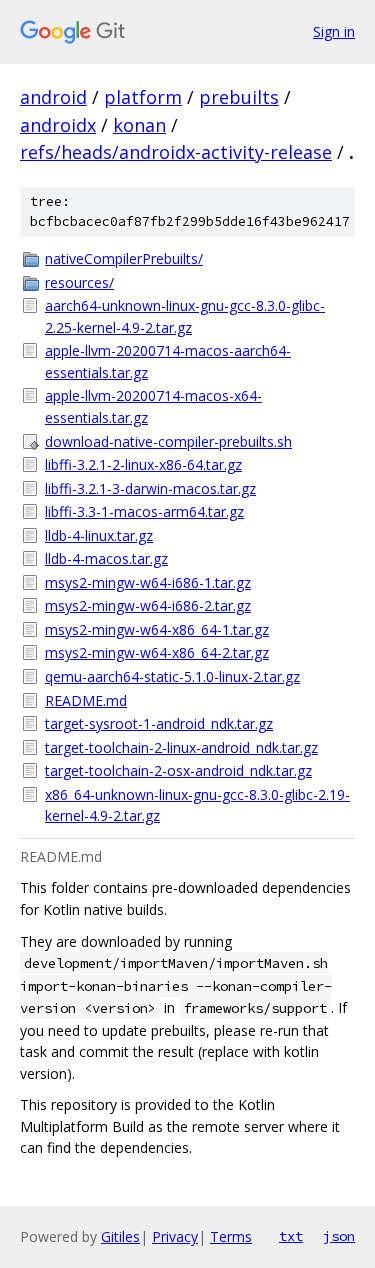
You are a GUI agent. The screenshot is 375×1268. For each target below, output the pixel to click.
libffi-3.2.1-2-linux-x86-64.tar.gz (143, 464)
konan (139, 125)
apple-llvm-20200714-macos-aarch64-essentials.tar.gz (168, 361)
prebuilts (239, 97)
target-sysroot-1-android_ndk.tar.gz (159, 723)
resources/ (79, 282)
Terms (231, 1236)
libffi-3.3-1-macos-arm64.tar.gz (144, 511)
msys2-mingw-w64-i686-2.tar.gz (148, 605)
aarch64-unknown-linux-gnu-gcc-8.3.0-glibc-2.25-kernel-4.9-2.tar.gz (185, 316)
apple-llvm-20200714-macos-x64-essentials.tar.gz (153, 406)
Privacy (175, 1236)
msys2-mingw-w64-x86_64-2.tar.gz (157, 652)
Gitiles (120, 1236)
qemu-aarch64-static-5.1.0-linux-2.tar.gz (172, 676)
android (53, 97)
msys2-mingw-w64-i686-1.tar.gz (148, 582)
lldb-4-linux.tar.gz (99, 535)
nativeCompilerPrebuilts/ (124, 258)
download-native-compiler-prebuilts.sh (168, 441)
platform (143, 97)
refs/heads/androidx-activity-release (176, 152)
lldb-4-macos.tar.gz (106, 558)
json (339, 1236)
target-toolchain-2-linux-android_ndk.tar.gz (181, 747)
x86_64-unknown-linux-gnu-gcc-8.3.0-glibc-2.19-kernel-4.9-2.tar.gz (197, 805)
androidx (58, 125)
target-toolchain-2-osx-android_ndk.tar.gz (178, 770)
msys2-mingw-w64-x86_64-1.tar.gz (157, 629)
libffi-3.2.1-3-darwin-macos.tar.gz (150, 488)
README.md (86, 700)
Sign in (334, 31)
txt (291, 1236)
